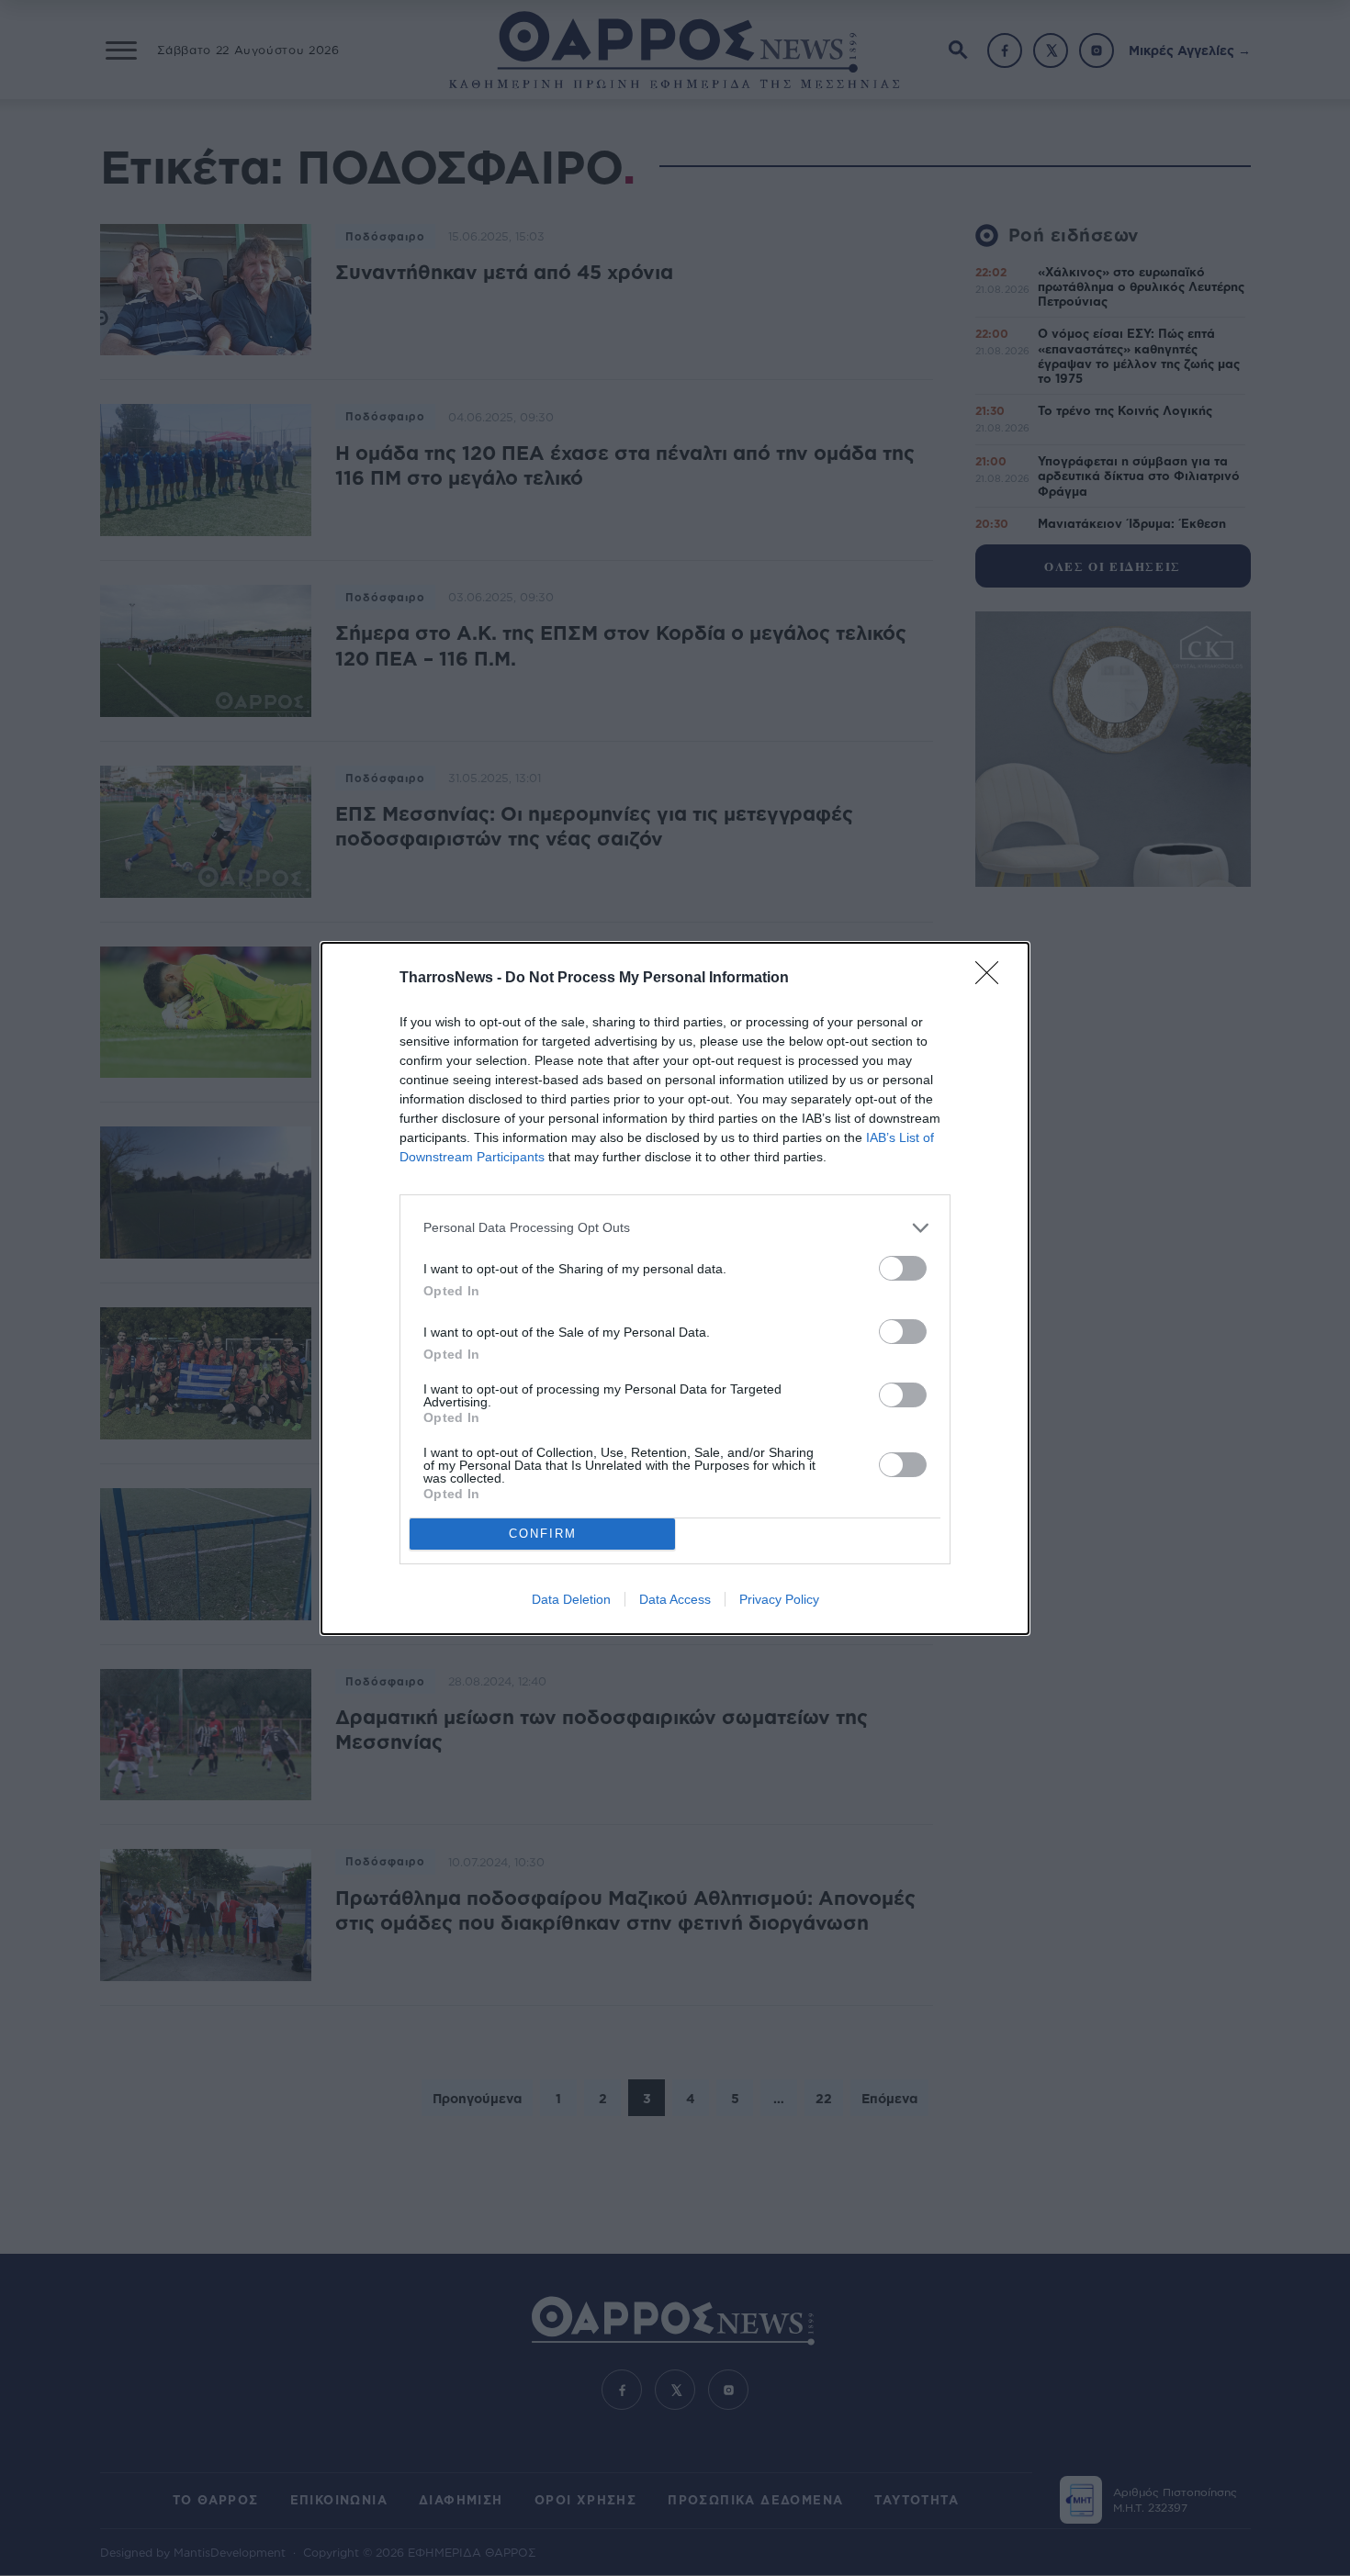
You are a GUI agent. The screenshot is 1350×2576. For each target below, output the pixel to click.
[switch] (903, 1268)
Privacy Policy (779, 1599)
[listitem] (675, 1228)
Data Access (675, 1599)
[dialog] (675, 1288)
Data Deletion (571, 1599)
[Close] (993, 979)
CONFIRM (543, 1534)
